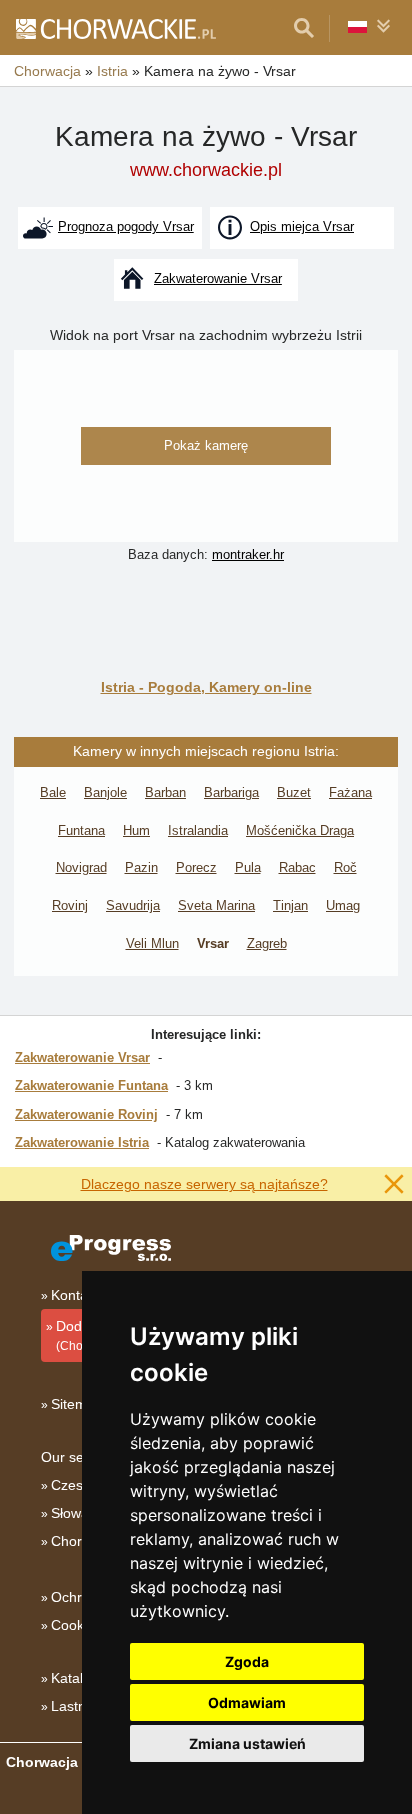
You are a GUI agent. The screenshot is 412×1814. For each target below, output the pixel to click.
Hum (136, 830)
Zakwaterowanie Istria (82, 1142)
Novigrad (81, 867)
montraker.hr (248, 554)
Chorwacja (84, 1541)
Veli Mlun (152, 943)
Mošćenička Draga (300, 830)
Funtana (81, 830)
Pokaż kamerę (206, 445)
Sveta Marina (216, 905)
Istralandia (198, 830)
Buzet (294, 792)
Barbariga (231, 792)
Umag (343, 905)
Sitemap (77, 1404)
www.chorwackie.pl (206, 170)
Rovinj (70, 905)
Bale (53, 792)
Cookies (76, 1625)
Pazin (141, 867)
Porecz (196, 867)
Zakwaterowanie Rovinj (86, 1114)
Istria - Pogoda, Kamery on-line (206, 687)
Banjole (105, 792)
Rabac (297, 867)
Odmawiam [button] (247, 1702)
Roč (345, 867)
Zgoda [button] (247, 1661)
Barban (165, 792)
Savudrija (133, 905)
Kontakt (75, 1295)
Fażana (350, 792)
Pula (248, 867)
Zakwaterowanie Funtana (91, 1085)
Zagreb (267, 943)
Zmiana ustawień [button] (247, 1743)
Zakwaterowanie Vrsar (82, 1057)
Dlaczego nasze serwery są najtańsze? (204, 1184)
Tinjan (290, 905)
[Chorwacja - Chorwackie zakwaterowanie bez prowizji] (115, 28)
